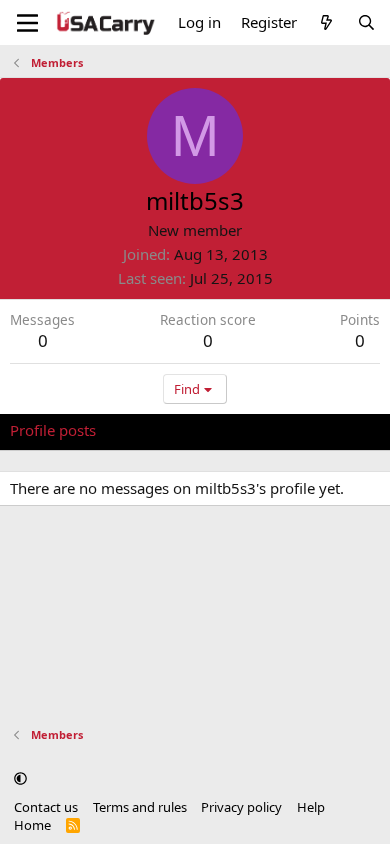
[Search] (366, 22)
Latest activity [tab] (163, 430)
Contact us (46, 807)
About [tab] (330, 430)
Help (311, 807)
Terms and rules (140, 807)
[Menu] (27, 23)
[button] (20, 778)
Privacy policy (241, 807)
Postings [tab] (259, 430)
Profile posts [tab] (53, 430)
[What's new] (326, 22)
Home (32, 825)
